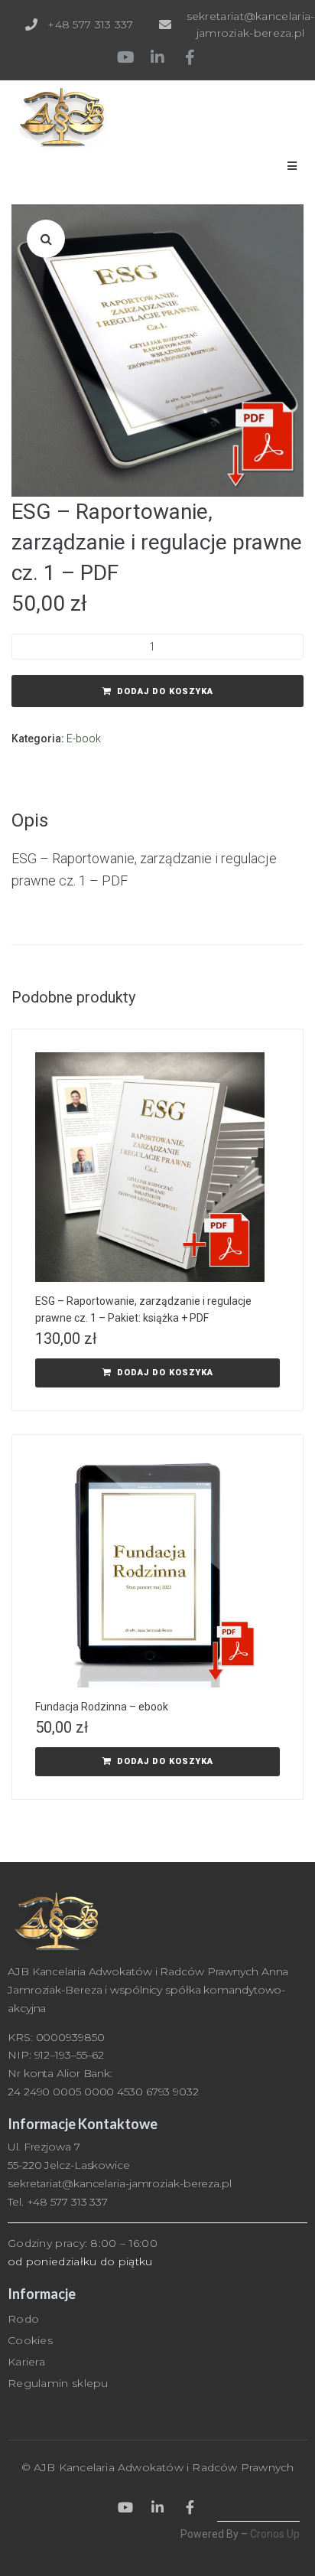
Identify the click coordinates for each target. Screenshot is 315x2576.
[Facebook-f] (190, 57)
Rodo (23, 2319)
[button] (46, 239)
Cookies (30, 2340)
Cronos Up (275, 2534)
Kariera (26, 2362)
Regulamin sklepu (58, 2383)
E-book (84, 739)
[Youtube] (125, 57)
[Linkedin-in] (157, 57)
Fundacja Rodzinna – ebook (102, 1707)
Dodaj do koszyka (165, 691)
